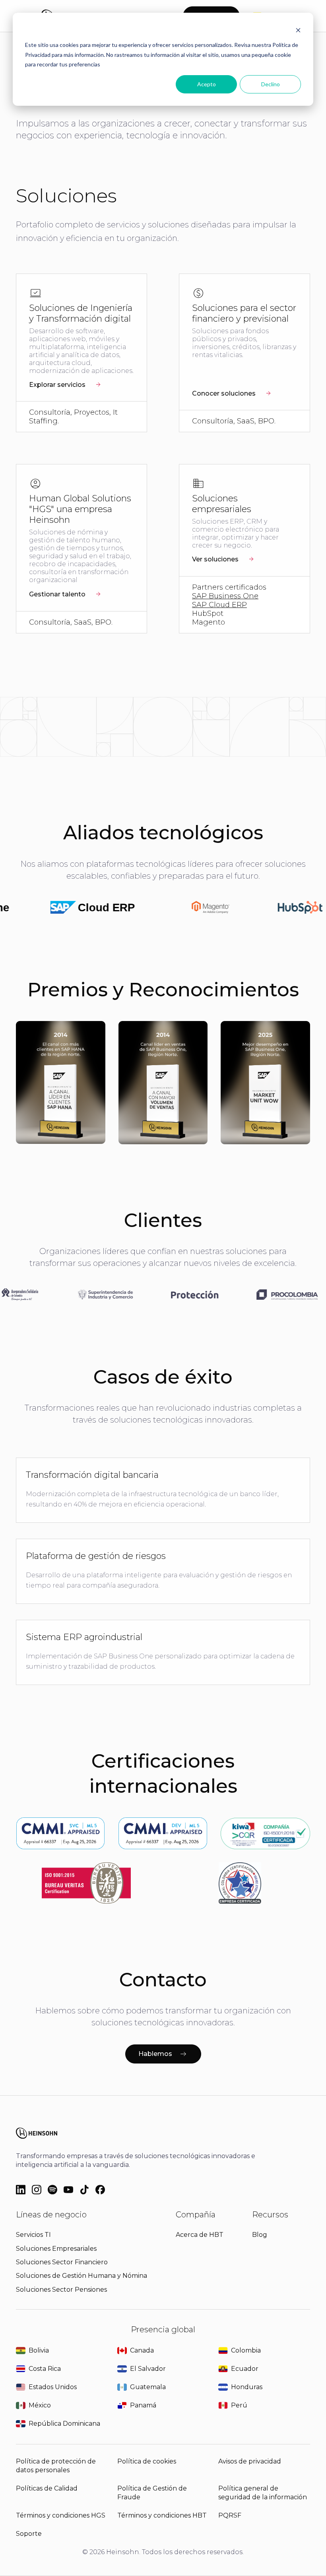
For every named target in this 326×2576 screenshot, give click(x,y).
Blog (260, 2235)
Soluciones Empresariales (56, 2249)
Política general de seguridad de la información (263, 2493)
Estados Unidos (53, 2387)
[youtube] (68, 2190)
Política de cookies (147, 2461)
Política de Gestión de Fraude (152, 2493)
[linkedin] (21, 2190)
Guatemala (148, 2387)
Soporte (29, 2534)
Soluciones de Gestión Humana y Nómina (81, 2276)
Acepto (207, 84)
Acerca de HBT (200, 2235)
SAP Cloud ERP (219, 605)
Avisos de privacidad (250, 2461)
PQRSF (230, 2515)
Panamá (143, 2405)
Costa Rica (45, 2369)
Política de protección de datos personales (56, 2466)
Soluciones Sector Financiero (62, 2262)
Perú (239, 2405)
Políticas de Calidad (47, 2488)
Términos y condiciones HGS (61, 2515)
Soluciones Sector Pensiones (61, 2290)
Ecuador (245, 2369)
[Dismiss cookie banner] (298, 30)
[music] (52, 2190)
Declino (271, 84)
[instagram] (37, 2190)
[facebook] (100, 2190)
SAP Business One (225, 596)
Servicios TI (33, 2235)
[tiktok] (84, 2190)
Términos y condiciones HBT (162, 2515)
